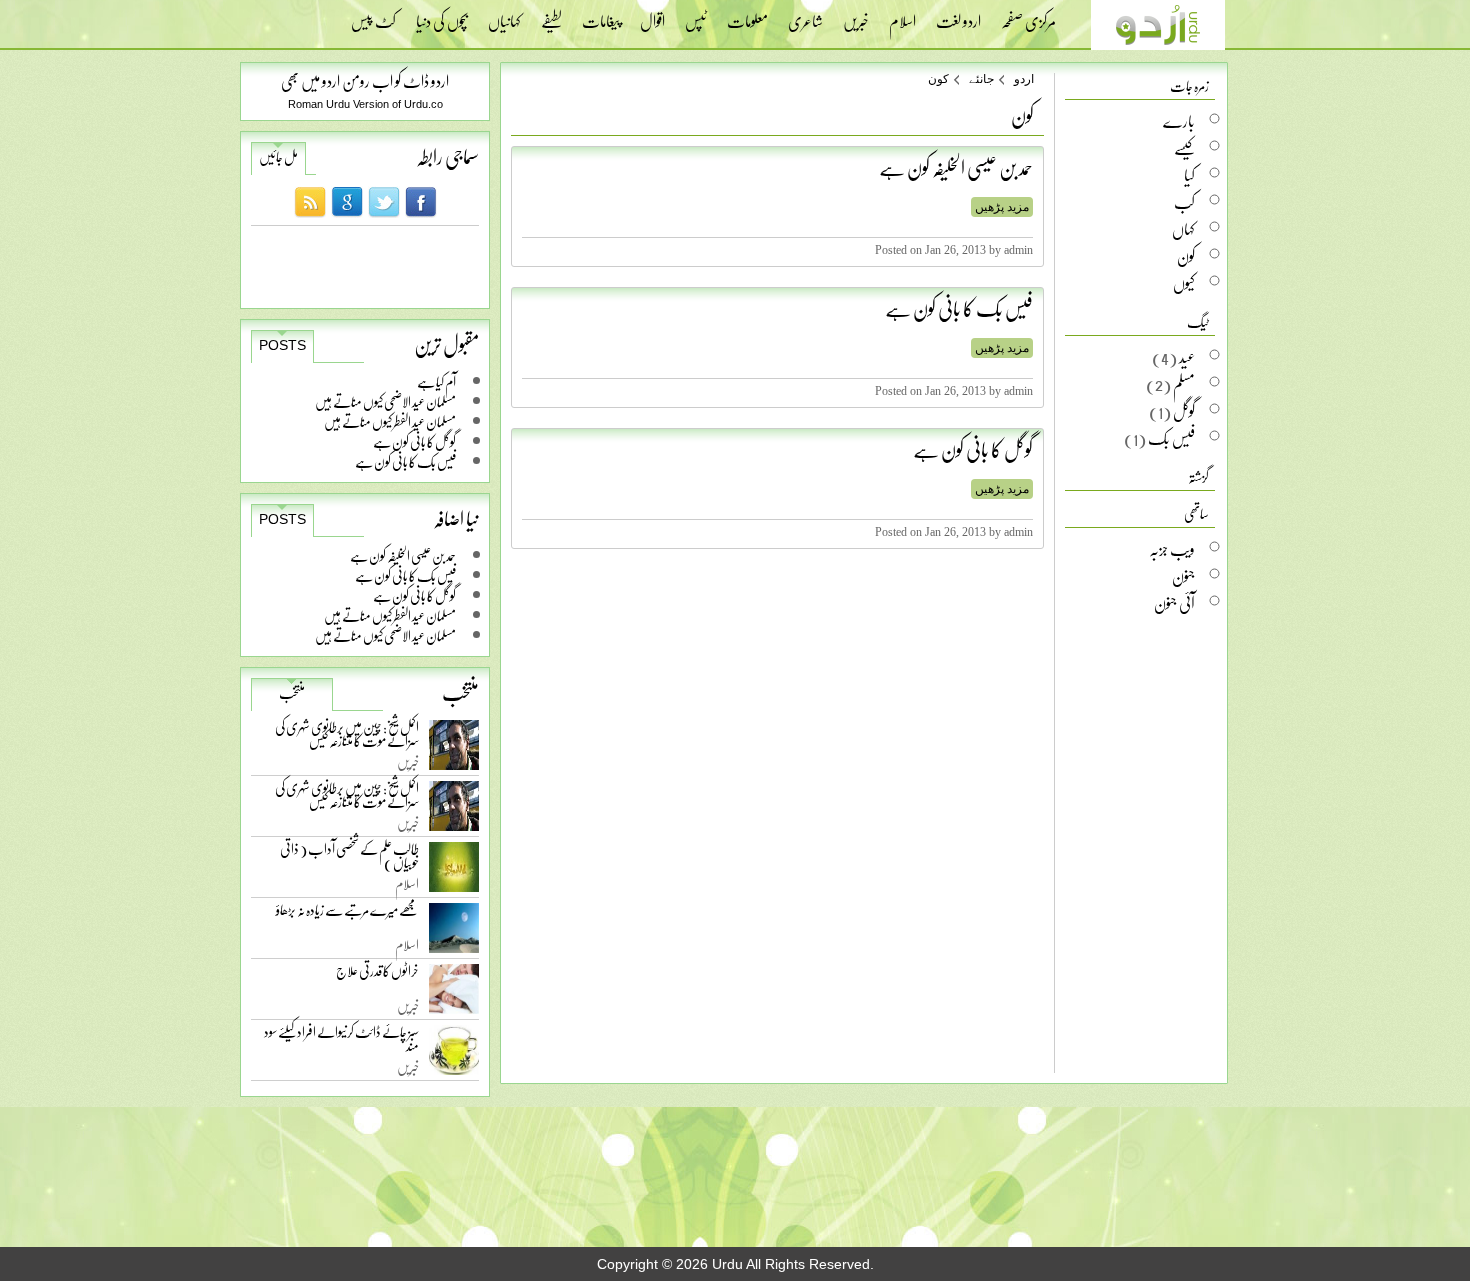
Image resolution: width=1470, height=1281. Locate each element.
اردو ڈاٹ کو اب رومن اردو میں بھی (365, 80)
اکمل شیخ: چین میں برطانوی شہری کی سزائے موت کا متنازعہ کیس (347, 737)
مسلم (1184, 384)
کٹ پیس (373, 15)
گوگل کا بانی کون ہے (414, 441)
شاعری (805, 15)
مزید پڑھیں (1002, 207)
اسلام (902, 15)
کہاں (1183, 229)
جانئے (981, 79)
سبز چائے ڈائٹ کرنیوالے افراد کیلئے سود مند (341, 1042)
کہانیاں (504, 15)
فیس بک (1171, 438)
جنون (1183, 576)
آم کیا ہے (436, 381)
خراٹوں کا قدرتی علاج (377, 975)
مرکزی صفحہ (1028, 15)
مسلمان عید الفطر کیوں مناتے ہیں (390, 421)
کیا (1189, 175)
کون (938, 79)
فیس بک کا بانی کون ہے (405, 461)
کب (1184, 202)
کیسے (1184, 148)
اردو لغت (958, 15)
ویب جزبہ (1172, 549)
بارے (1179, 121)
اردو (1024, 79)
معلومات (747, 15)
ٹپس (696, 15)
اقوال (652, 15)
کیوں (1184, 283)
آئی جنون (1174, 603)
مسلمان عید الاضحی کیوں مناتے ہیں (385, 401)
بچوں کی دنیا (442, 15)
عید (1187, 357)
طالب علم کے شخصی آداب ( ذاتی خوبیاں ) (349, 859)
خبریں (856, 15)
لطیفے (551, 15)
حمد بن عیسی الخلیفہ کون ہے (403, 555)
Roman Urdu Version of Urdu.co (365, 104)
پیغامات (601, 15)
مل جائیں (278, 157)
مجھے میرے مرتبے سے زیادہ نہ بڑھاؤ (347, 914)
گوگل (1184, 411)
